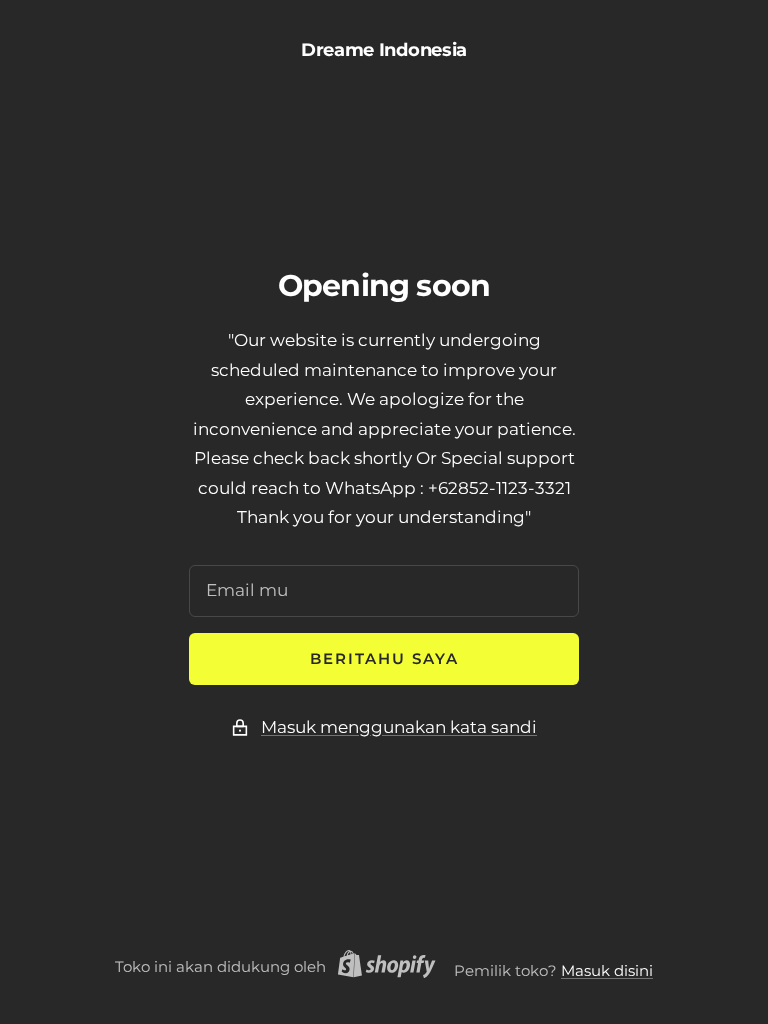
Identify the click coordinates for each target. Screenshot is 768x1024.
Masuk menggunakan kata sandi (399, 727)
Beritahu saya (384, 658)
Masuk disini (607, 970)
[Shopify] (381, 967)
